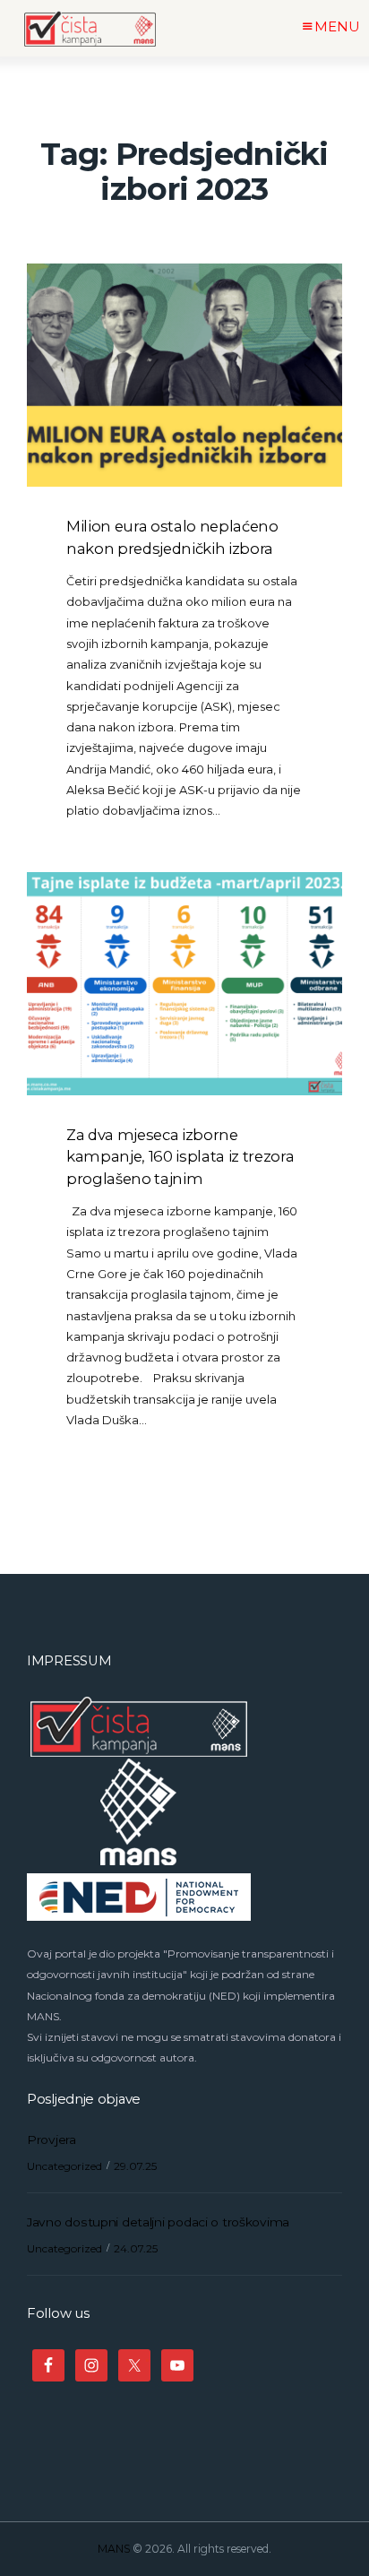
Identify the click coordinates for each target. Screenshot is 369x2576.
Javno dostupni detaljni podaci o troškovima (158, 2222)
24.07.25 (136, 2248)
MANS (114, 2549)
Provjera (51, 2139)
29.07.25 (135, 2166)
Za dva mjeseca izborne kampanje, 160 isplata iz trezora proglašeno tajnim (180, 1157)
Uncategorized (64, 2166)
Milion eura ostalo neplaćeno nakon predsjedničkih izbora (172, 537)
